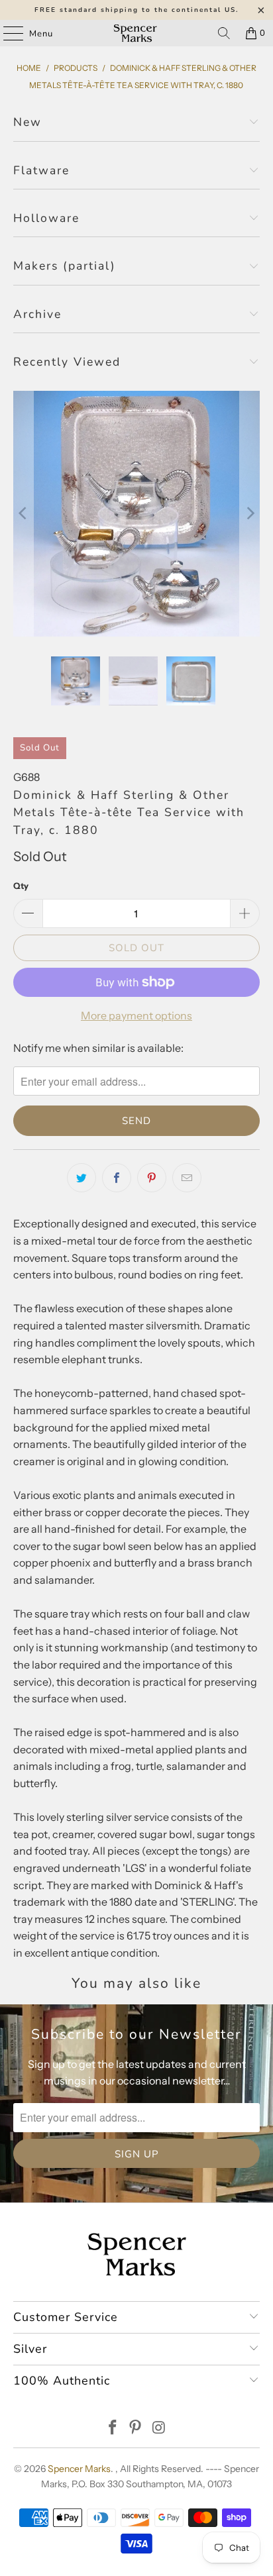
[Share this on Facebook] (117, 1178)
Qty (21, 886)
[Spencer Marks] (136, 33)
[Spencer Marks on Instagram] (159, 2429)
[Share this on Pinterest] (152, 1178)
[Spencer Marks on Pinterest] (136, 2429)
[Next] (250, 514)
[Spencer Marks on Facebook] (113, 2429)
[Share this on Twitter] (82, 1178)
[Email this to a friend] (187, 1178)
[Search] (224, 33)
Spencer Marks (79, 2469)
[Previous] (23, 514)
